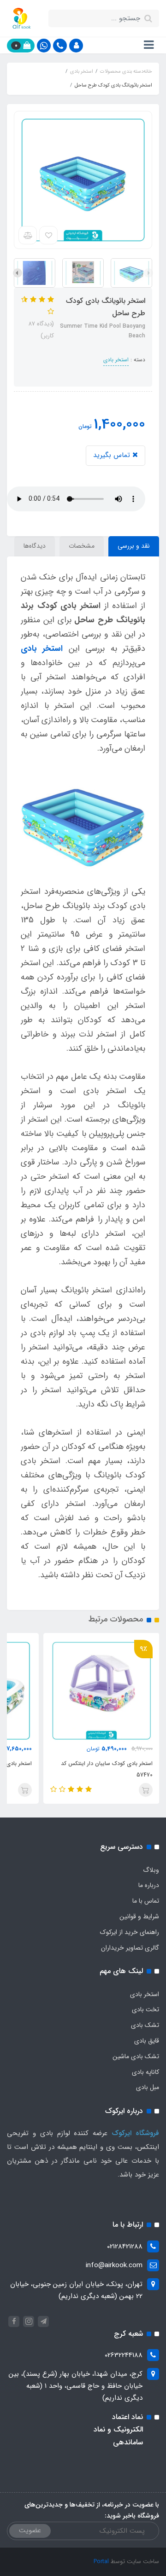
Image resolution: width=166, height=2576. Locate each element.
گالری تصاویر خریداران (130, 1948)
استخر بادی (116, 360)
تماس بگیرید (113, 455)
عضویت (30, 2530)
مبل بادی (148, 2087)
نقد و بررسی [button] (134, 546)
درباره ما (149, 1885)
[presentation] (148, 273)
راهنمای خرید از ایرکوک (130, 1932)
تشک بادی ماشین (136, 2056)
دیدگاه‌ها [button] (35, 546)
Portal (101, 2562)
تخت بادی (145, 2009)
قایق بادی (147, 2041)
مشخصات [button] (82, 546)
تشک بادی (145, 2025)
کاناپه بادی (145, 2072)
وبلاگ (151, 1870)
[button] (76, 46)
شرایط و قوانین (139, 1916)
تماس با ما (146, 1901)
